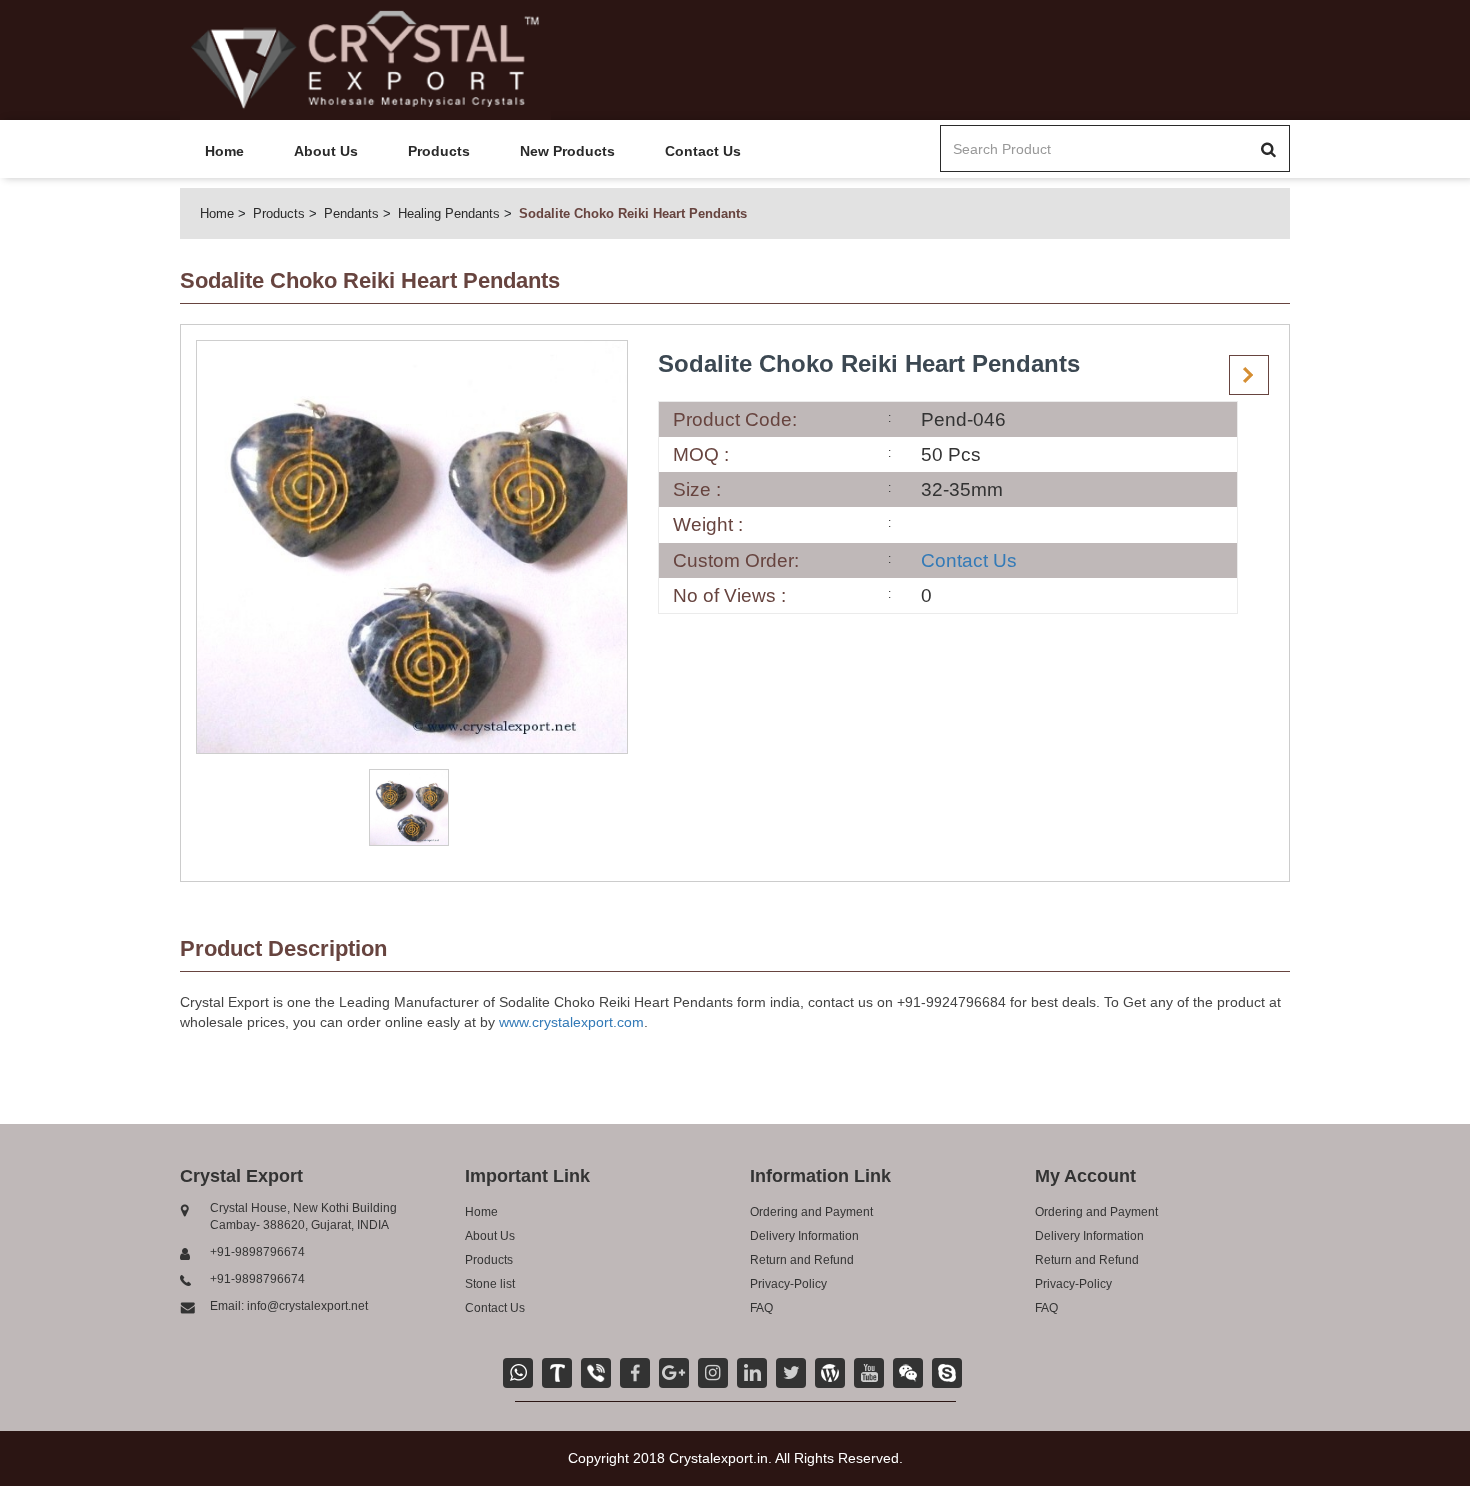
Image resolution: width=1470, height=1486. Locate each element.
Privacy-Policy (788, 1284)
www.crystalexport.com (571, 1022)
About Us (326, 151)
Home (224, 151)
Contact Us (703, 151)
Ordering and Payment (811, 1212)
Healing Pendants (449, 213)
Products (439, 151)
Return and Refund (802, 1260)
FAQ (761, 1308)
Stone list (490, 1284)
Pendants (351, 213)
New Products (567, 151)
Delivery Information (804, 1236)
